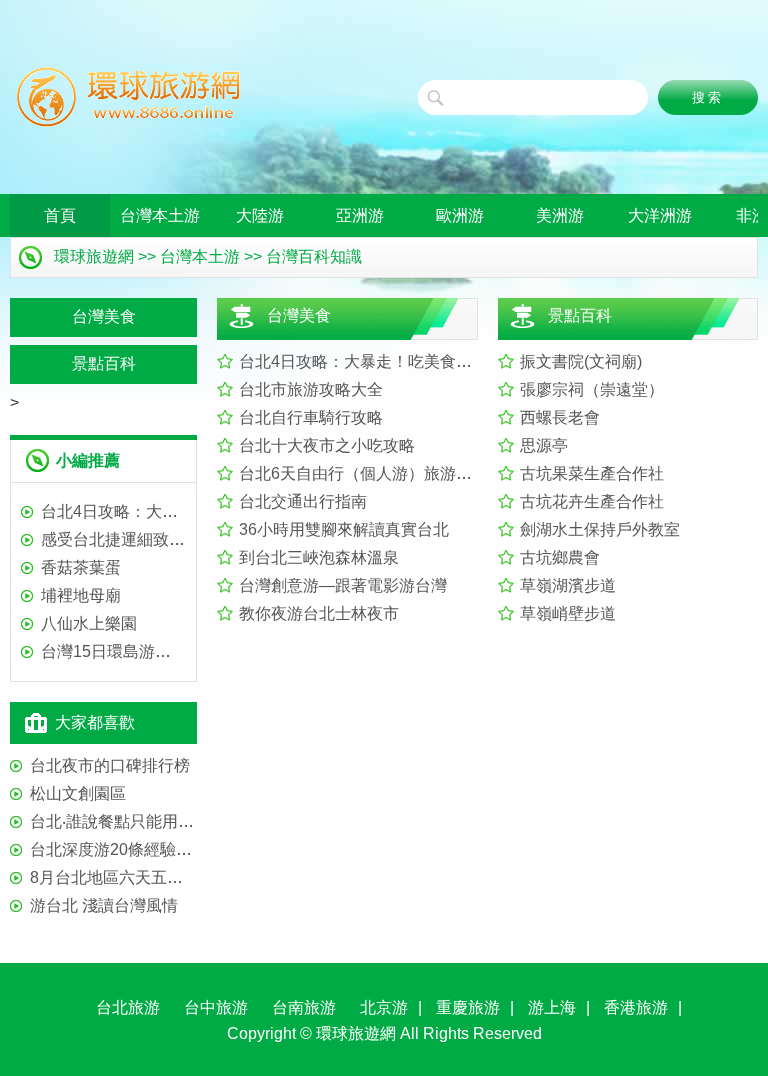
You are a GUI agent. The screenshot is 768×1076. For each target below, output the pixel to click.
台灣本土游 (160, 215)
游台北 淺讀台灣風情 (104, 905)
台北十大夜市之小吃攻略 (327, 445)
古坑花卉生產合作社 (592, 501)
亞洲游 (360, 215)
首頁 (60, 215)
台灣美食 (299, 315)
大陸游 (260, 215)
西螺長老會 (560, 417)
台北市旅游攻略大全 (311, 389)
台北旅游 (128, 1007)
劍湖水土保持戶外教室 (600, 529)
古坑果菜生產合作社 (592, 473)
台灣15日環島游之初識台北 (138, 651)
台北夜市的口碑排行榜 (110, 765)
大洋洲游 (660, 215)
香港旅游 (636, 1007)
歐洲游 (460, 215)
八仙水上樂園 (89, 623)
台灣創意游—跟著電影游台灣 (343, 585)
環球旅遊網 (94, 256)
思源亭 (544, 445)
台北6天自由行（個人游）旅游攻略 (363, 473)
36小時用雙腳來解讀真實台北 (344, 529)
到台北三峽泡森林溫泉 (319, 557)
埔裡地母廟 (81, 595)
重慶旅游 (468, 1007)
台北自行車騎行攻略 (311, 417)
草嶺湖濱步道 (568, 585)
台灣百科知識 (314, 256)
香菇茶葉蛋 (81, 567)
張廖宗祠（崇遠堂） (592, 389)
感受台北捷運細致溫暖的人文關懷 (161, 539)
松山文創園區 (78, 793)
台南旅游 (304, 1007)
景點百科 (580, 315)
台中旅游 (216, 1007)
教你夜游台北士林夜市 (319, 613)
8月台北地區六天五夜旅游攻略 (138, 877)
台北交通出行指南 (303, 501)
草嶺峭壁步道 (568, 613)
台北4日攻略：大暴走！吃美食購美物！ (379, 361)
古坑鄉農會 (560, 557)
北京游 (384, 1007)
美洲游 (560, 215)
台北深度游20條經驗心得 (119, 849)
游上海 (552, 1007)
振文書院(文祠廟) (581, 361)
